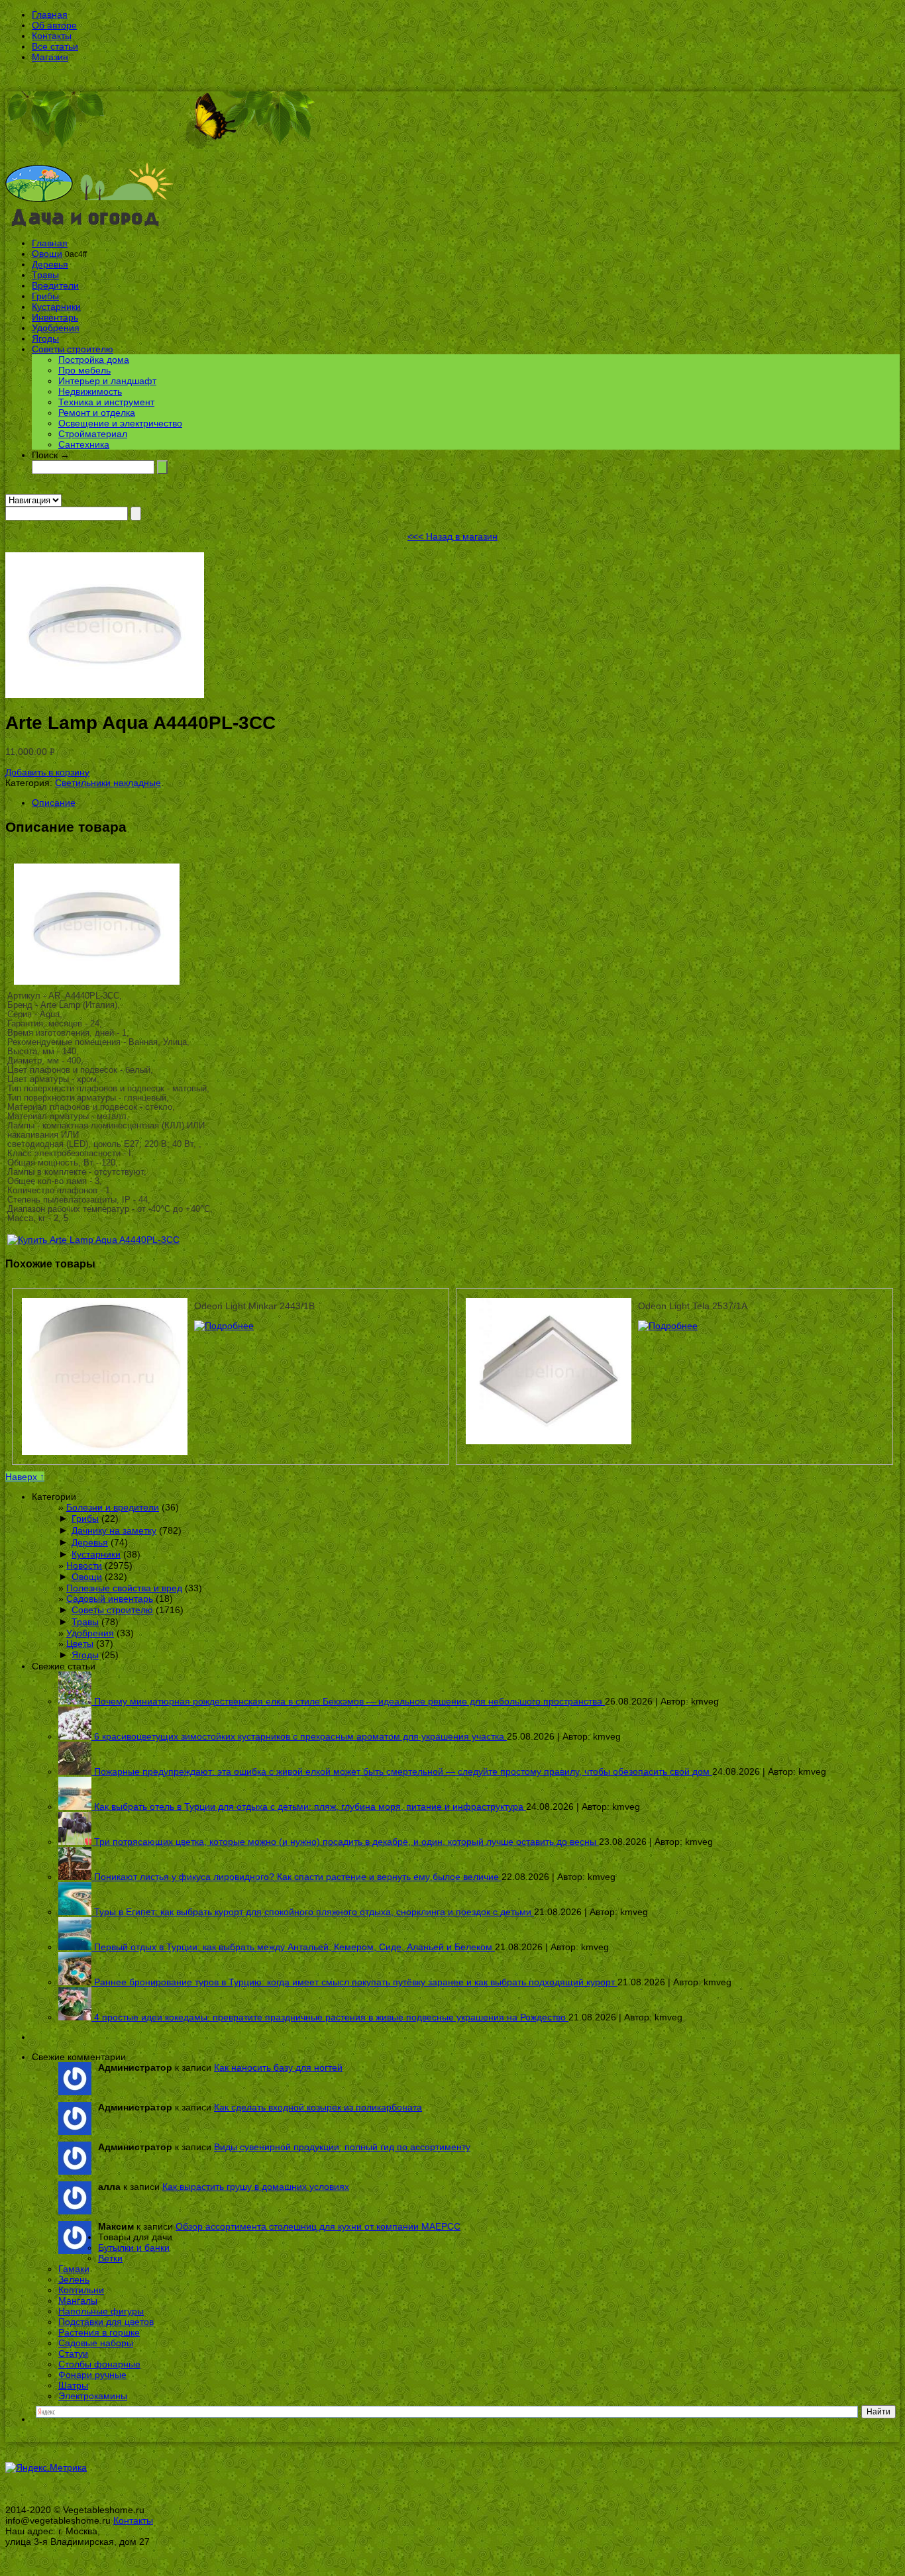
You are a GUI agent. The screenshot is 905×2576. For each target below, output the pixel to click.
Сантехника (84, 444)
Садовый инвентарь (110, 1599)
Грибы (45, 296)
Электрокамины (93, 2396)
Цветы (80, 1644)
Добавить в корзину (47, 772)
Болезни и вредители (113, 1507)
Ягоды (45, 338)
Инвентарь (55, 317)
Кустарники (56, 307)
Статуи (73, 2353)
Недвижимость (90, 391)
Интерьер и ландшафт (107, 381)
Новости (84, 1565)
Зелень (74, 2279)
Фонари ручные (92, 2375)
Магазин (50, 57)
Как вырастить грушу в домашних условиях (256, 2187)
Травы (45, 275)
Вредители (55, 285)
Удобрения (56, 328)
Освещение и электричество (120, 423)
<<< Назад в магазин (452, 536)
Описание (54, 803)
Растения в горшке (99, 2332)
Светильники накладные (108, 783)
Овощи (47, 254)
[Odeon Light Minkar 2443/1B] (224, 1326)
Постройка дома (94, 360)
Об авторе (54, 25)
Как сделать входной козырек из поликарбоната (318, 2107)
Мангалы (78, 2301)
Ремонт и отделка (97, 413)
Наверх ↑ (25, 1477)
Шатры (73, 2385)
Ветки (110, 2258)
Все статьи (55, 46)
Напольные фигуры (101, 2311)
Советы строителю (73, 349)
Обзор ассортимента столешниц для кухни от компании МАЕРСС (318, 2226)
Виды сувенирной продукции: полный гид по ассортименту (342, 2147)
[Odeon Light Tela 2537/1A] (668, 1326)
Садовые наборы (96, 2343)
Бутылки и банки (134, 2248)
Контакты (52, 36)
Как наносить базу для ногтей (278, 2067)
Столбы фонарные (99, 2364)
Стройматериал (93, 434)
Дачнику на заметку (114, 1530)
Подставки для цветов (106, 2322)
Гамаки (74, 2269)
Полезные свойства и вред (124, 1588)
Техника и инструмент (106, 402)
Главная (50, 15)
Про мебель (84, 370)
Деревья (50, 264)
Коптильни (81, 2290)
